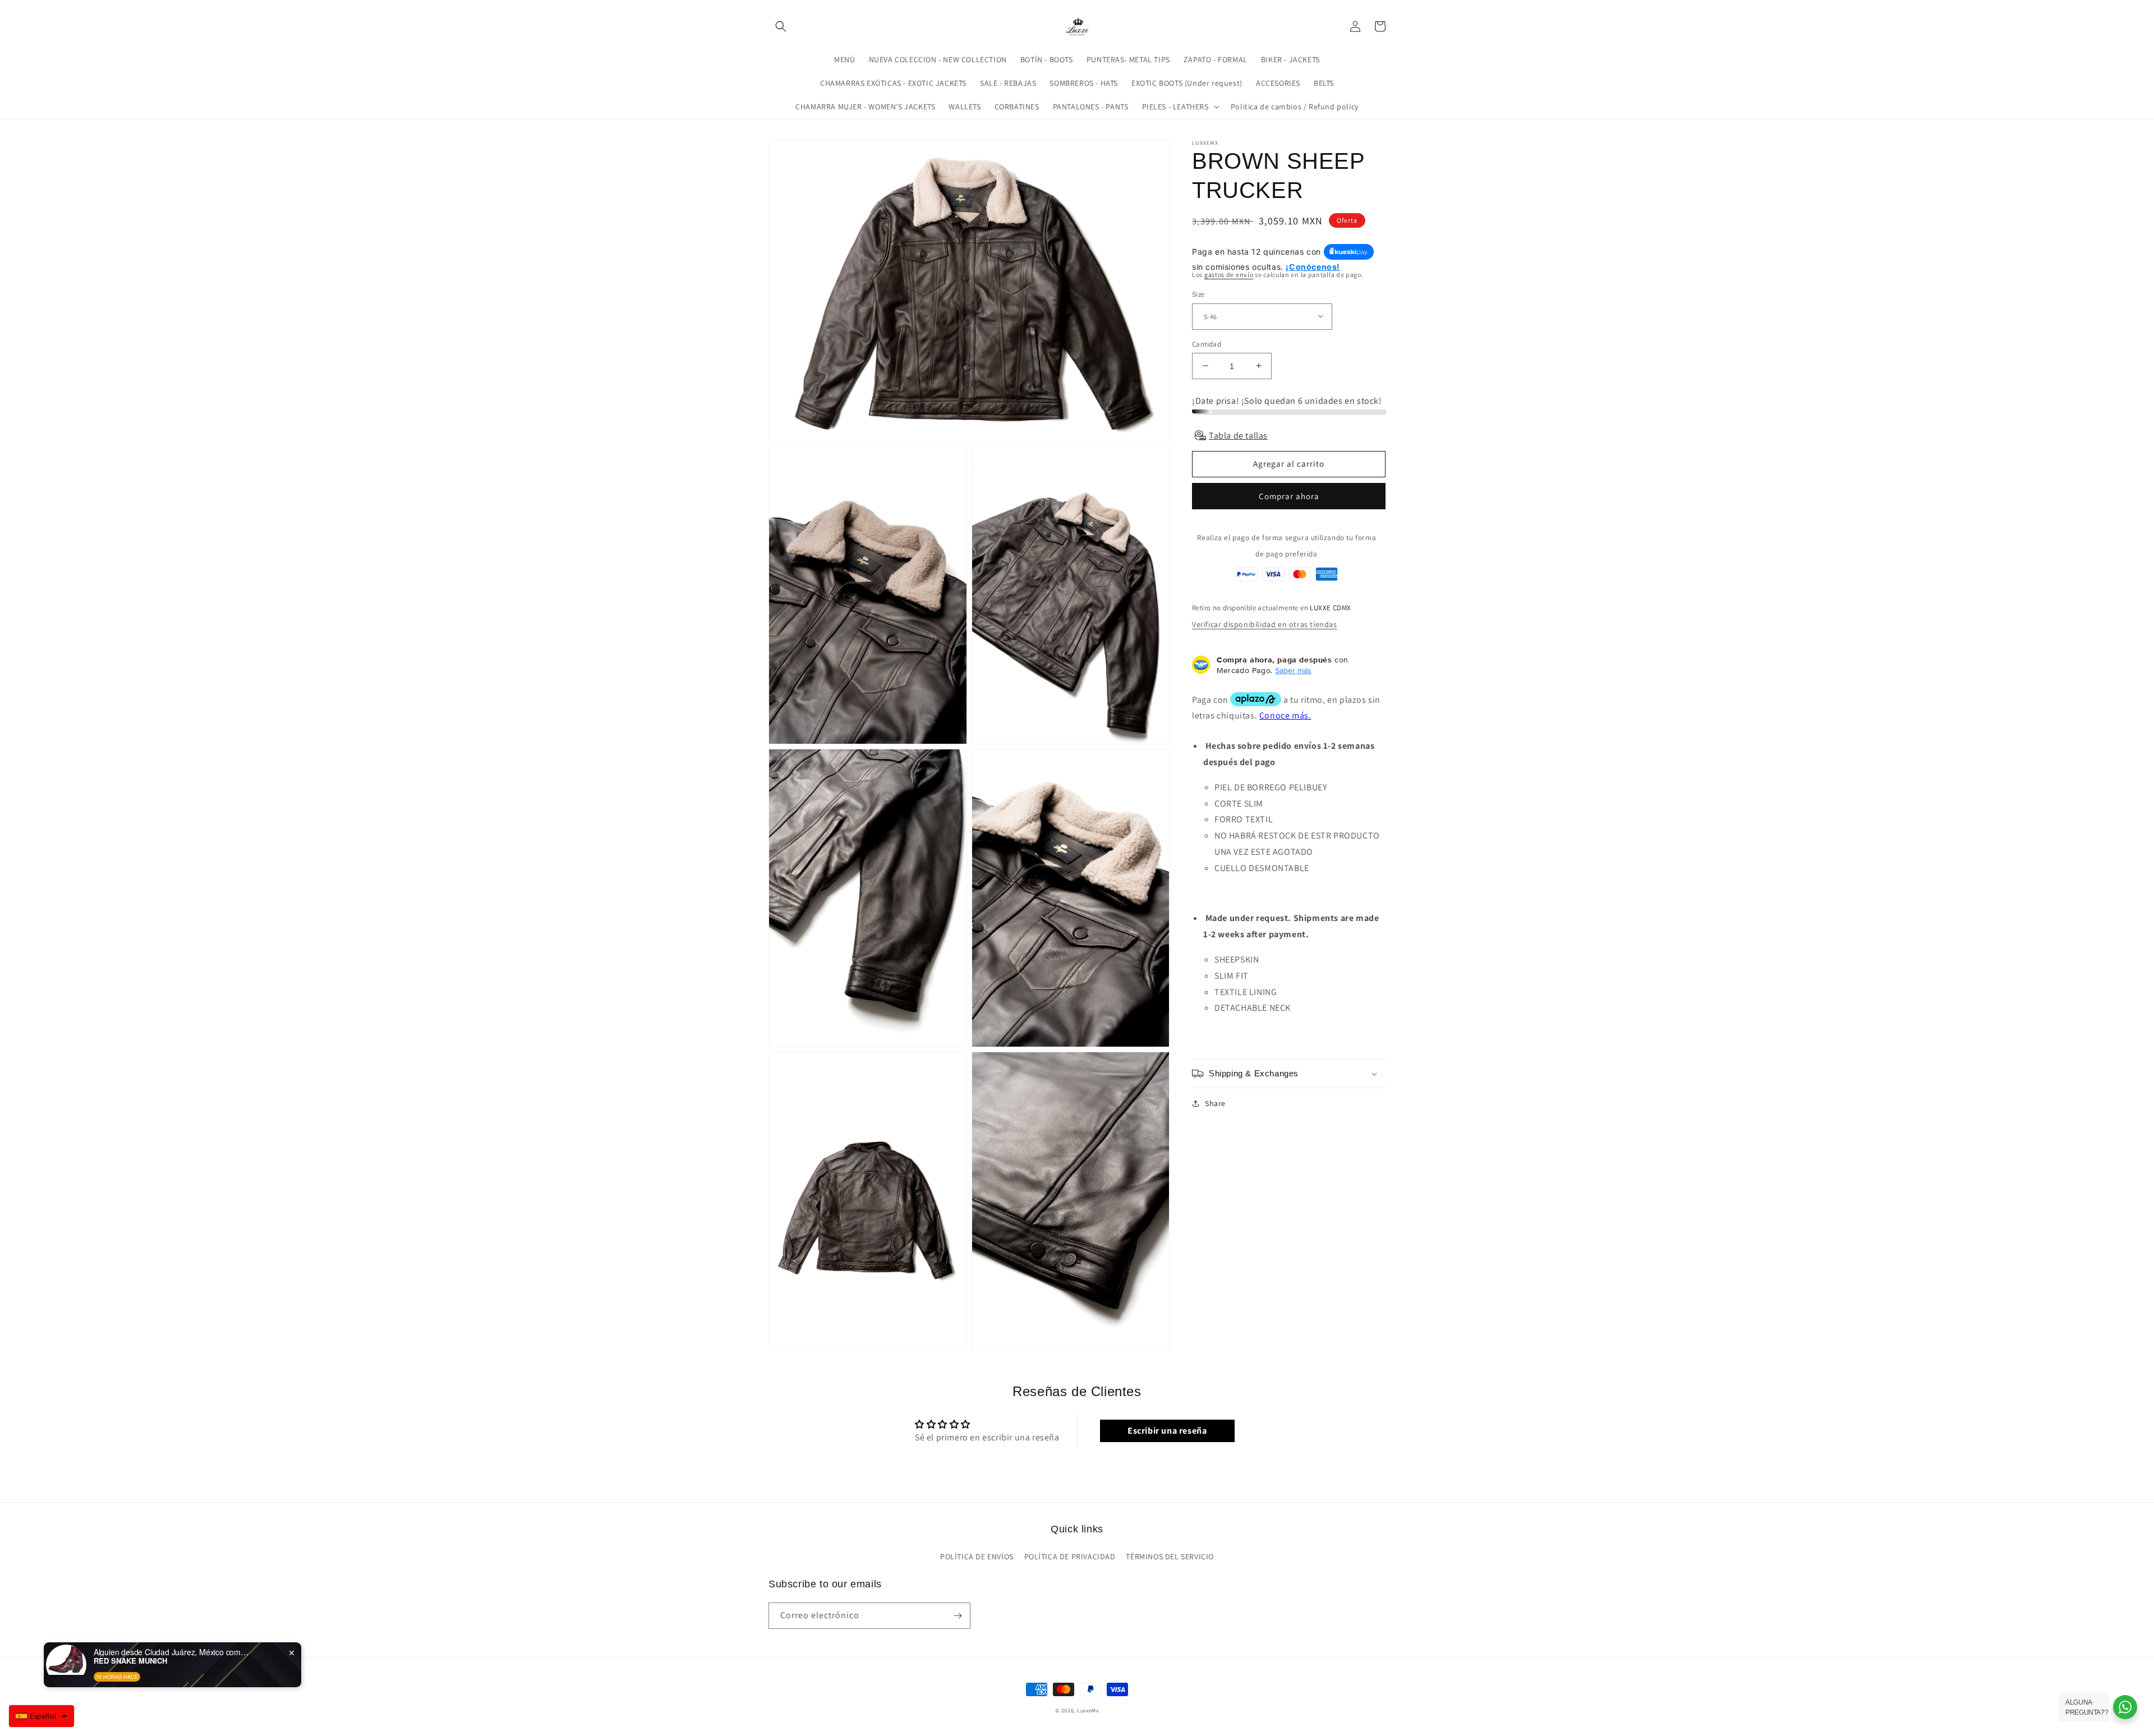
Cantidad (1207, 344)
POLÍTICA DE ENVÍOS (977, 1557)
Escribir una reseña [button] (1167, 1431)
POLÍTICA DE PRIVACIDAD (1070, 1557)
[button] (781, 26)
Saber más (1293, 670)
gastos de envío (1229, 274)
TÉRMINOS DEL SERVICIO (1170, 1557)
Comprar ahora (1289, 496)
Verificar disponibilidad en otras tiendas (1265, 624)
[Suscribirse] (958, 1616)
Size (1198, 294)
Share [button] (1215, 1103)
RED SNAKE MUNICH (130, 1661)
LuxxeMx (1088, 1710)
